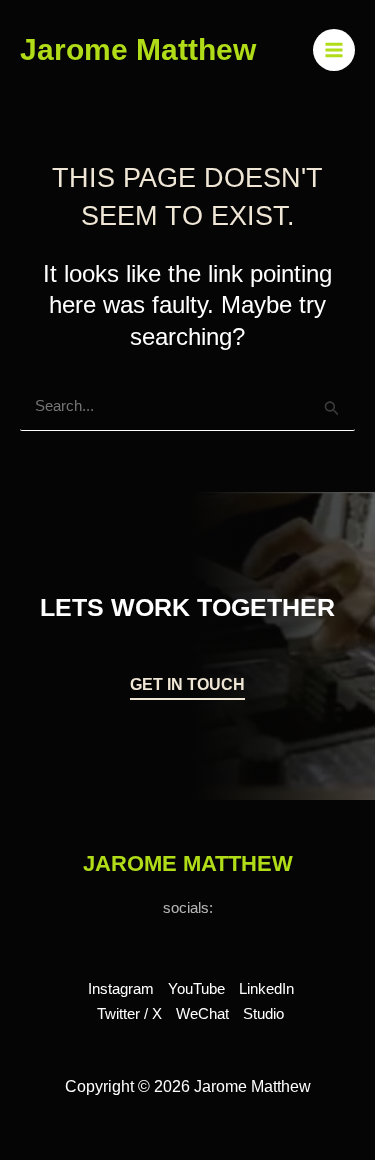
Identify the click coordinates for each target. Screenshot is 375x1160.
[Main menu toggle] (334, 50)
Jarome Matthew (138, 49)
